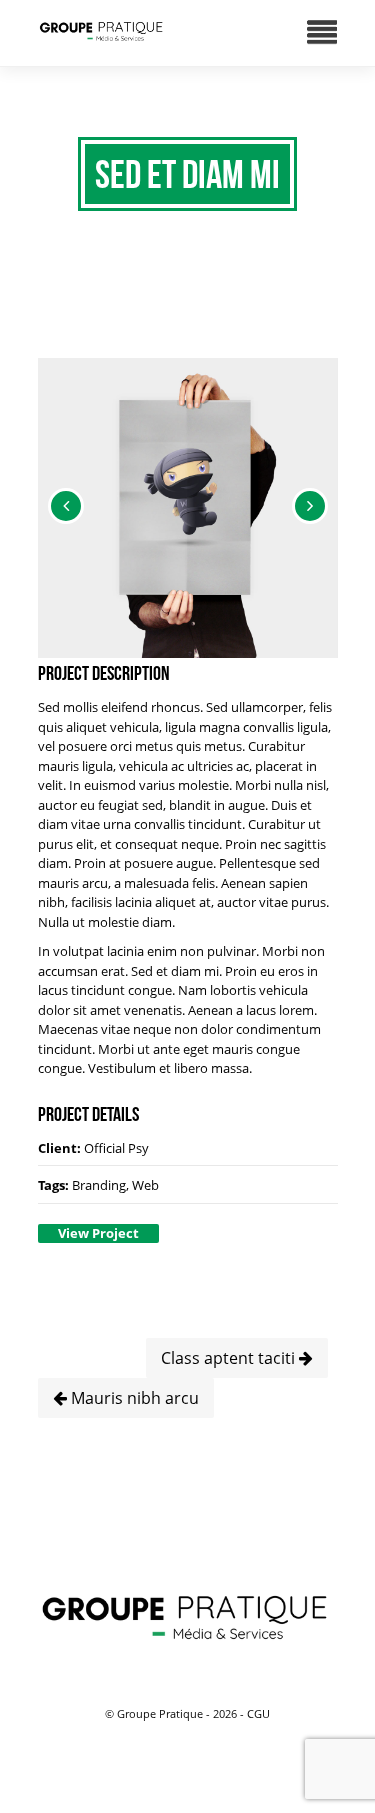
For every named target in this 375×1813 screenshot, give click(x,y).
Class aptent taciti (230, 1358)
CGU (258, 1713)
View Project (98, 1233)
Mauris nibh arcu (133, 1398)
